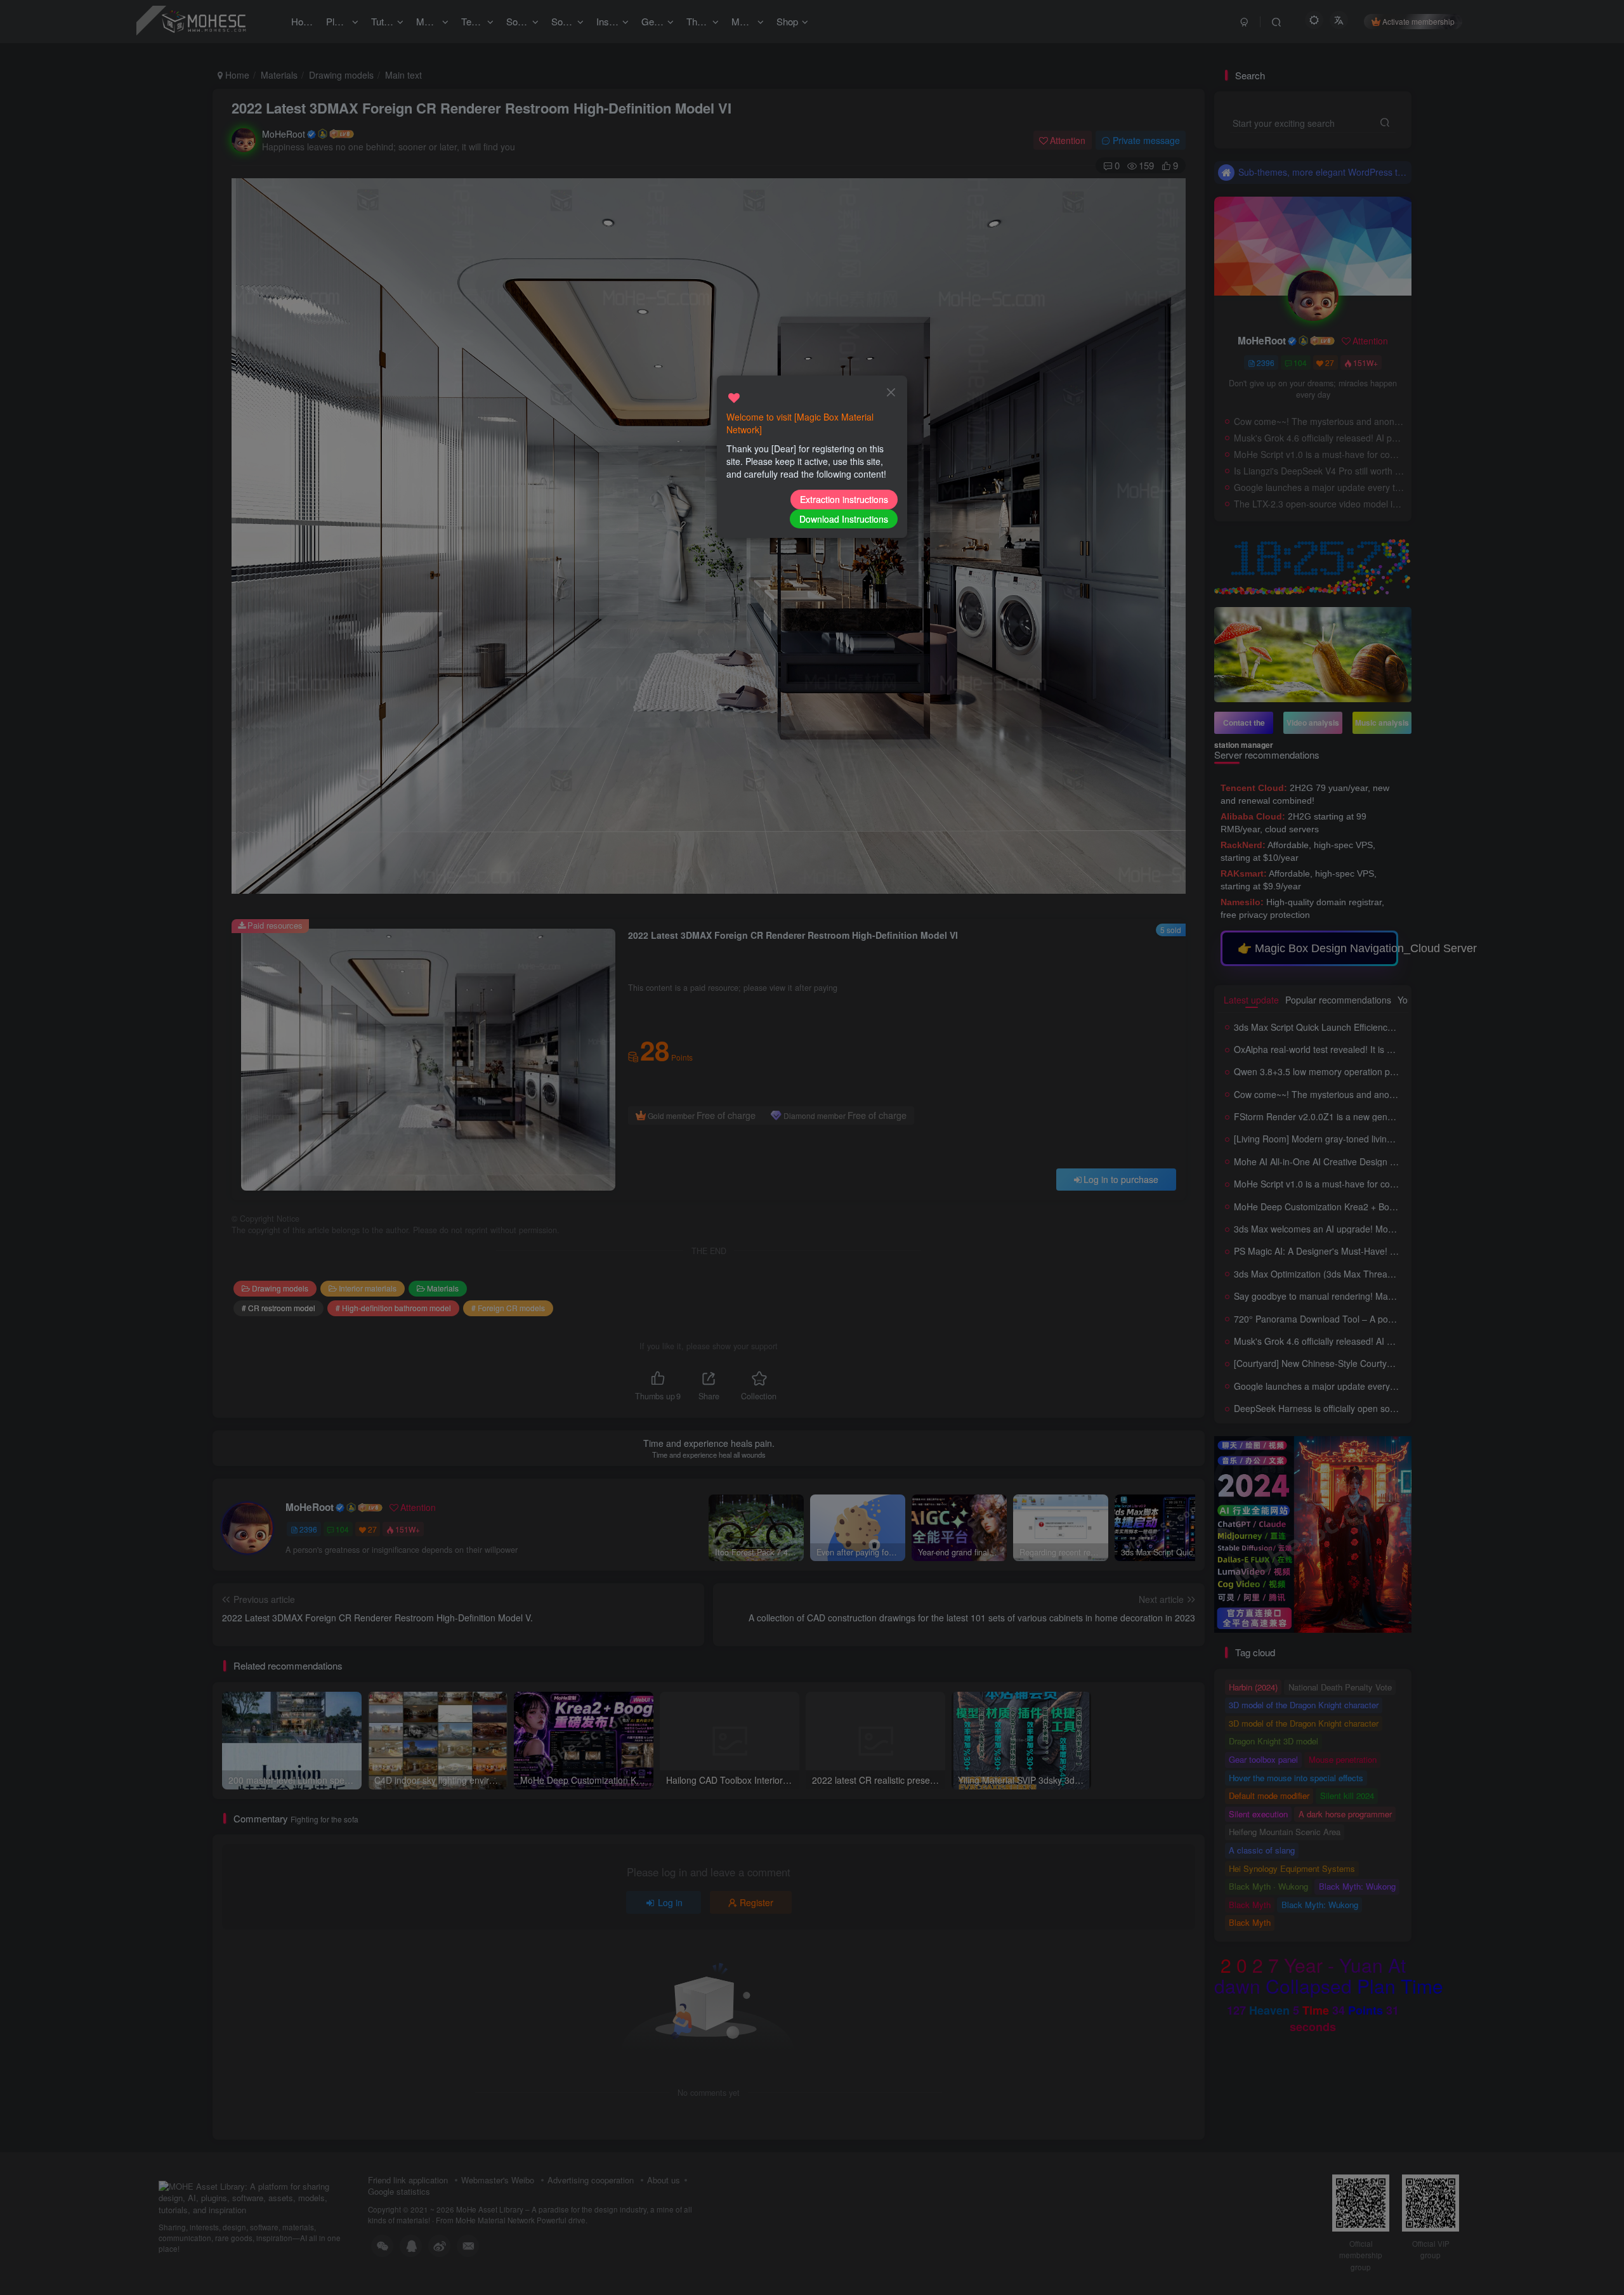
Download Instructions (844, 519)
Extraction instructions (844, 499)
